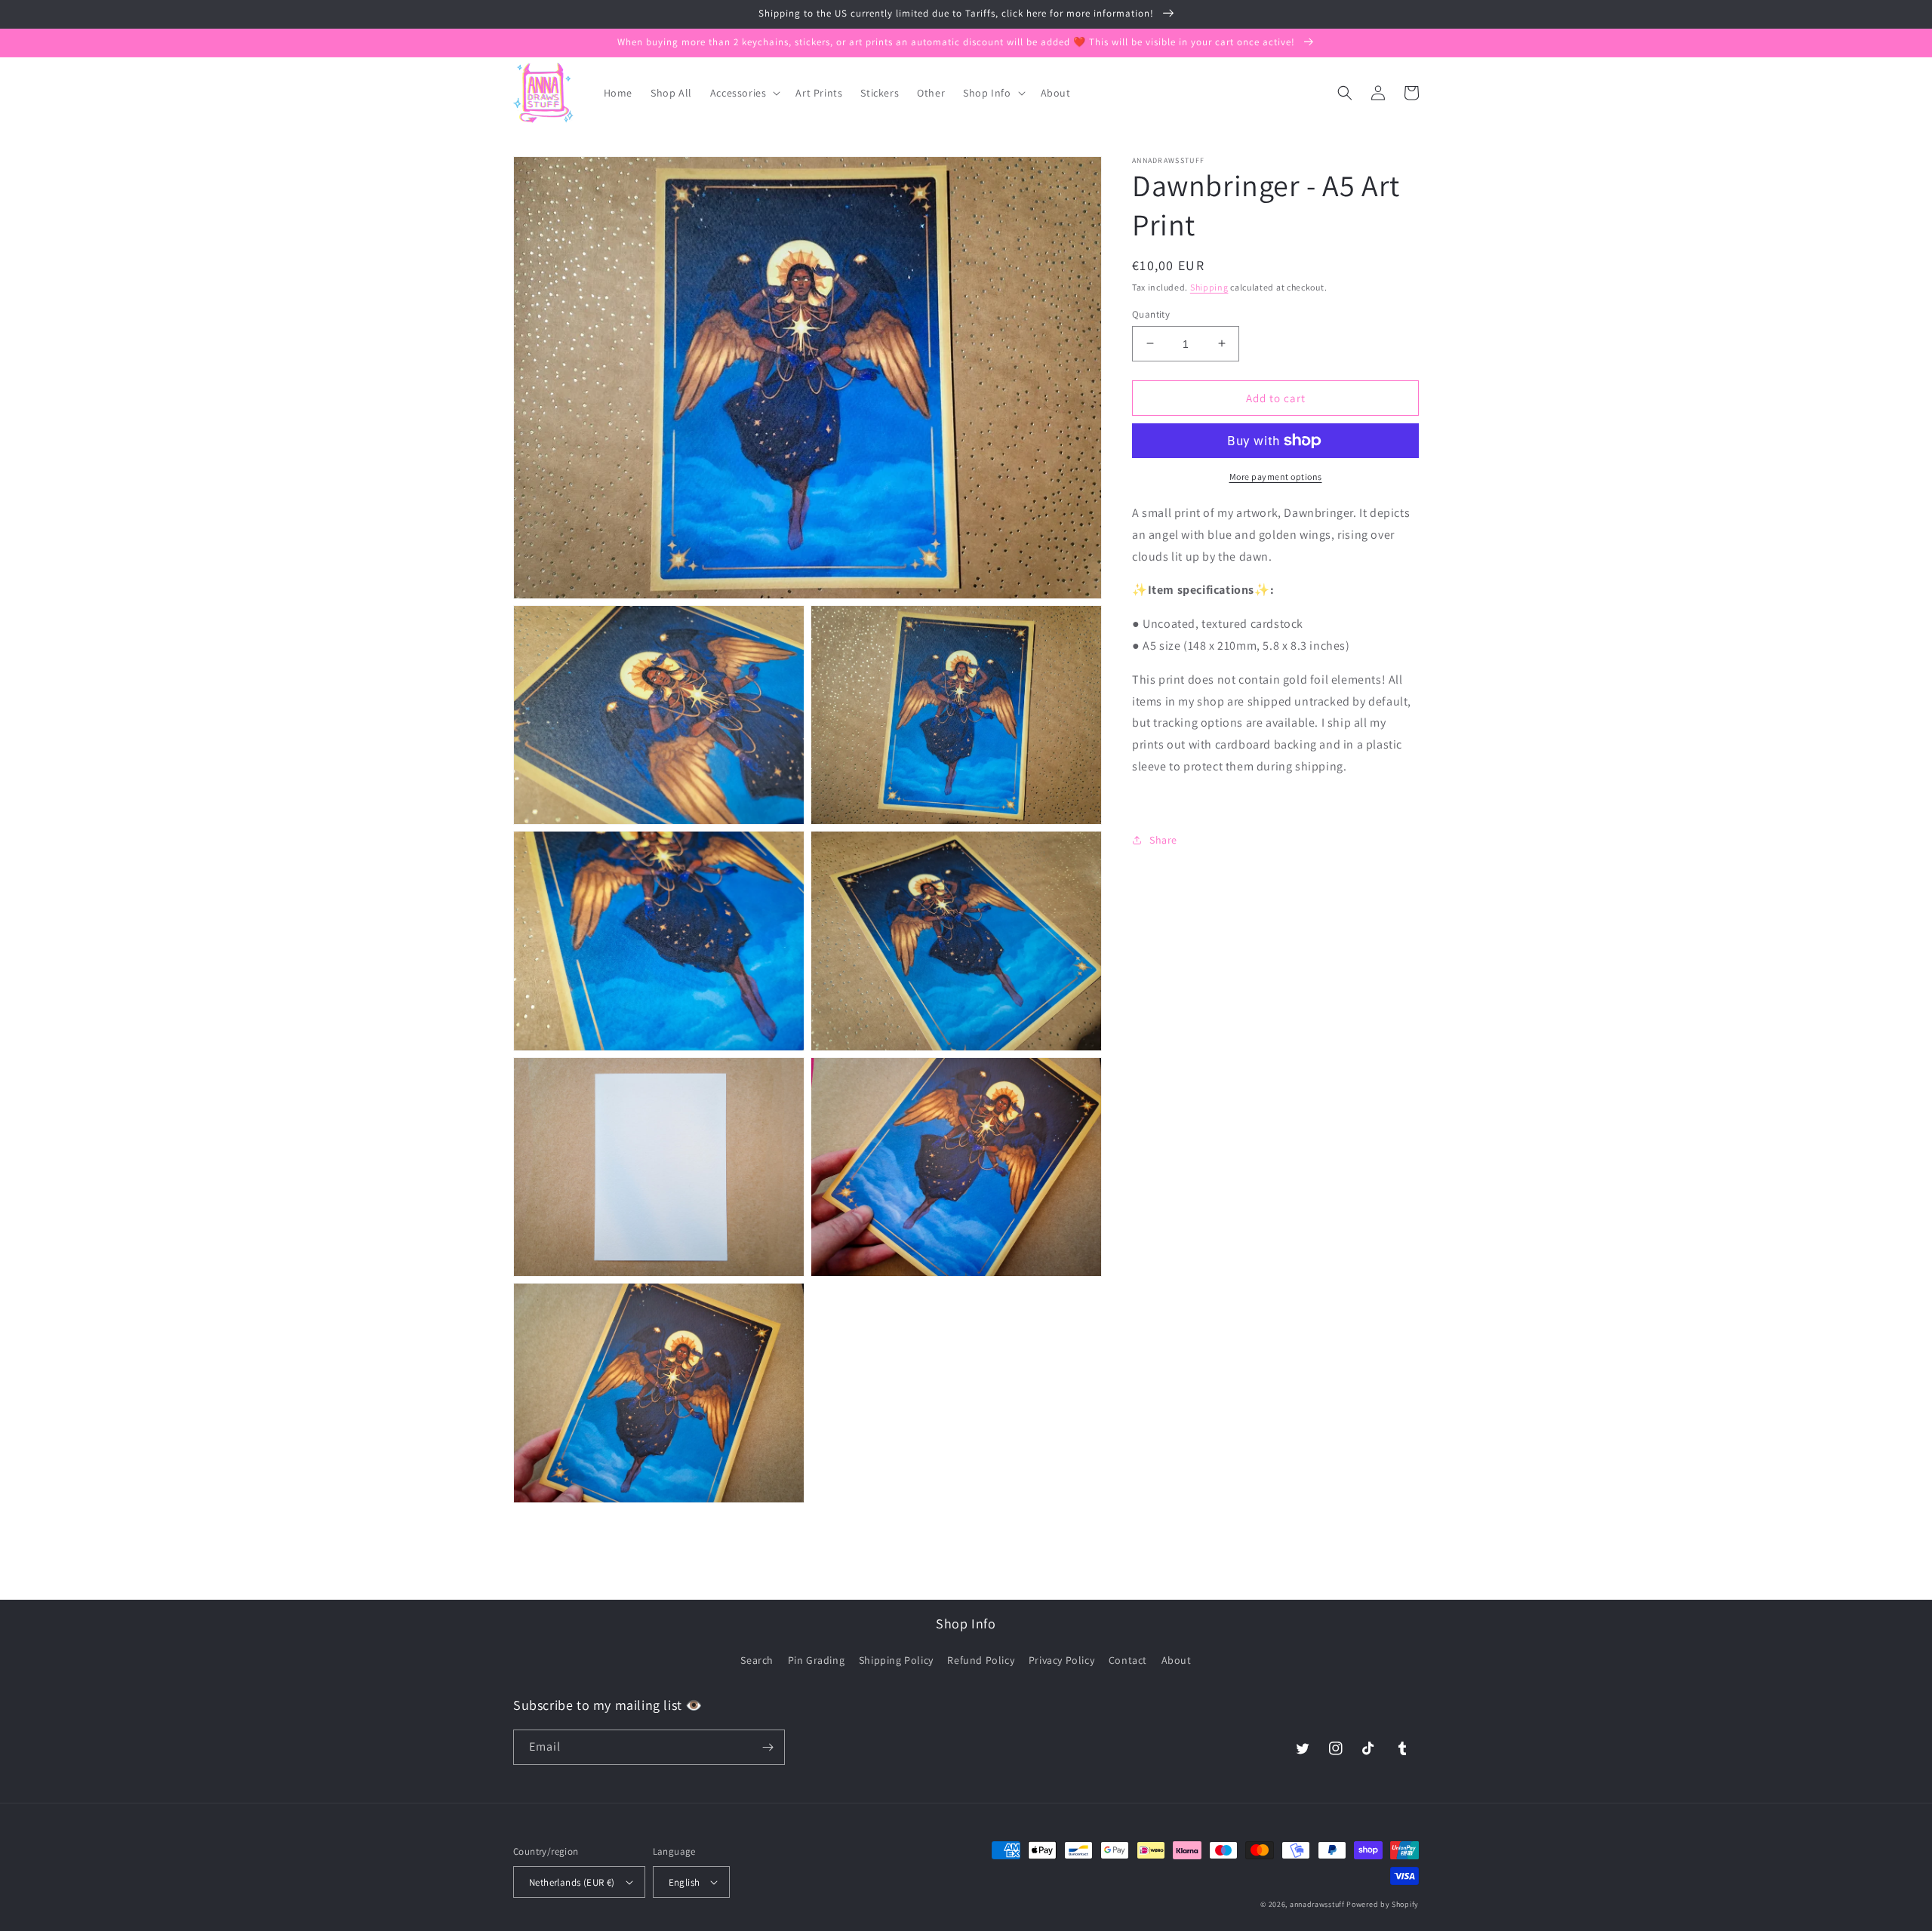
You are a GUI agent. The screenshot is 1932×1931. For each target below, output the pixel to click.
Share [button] (1163, 839)
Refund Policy (981, 1660)
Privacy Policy (1061, 1660)
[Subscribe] (768, 1747)
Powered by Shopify (1383, 1904)
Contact (1128, 1660)
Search (757, 1660)
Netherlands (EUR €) (572, 1882)
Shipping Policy (896, 1660)
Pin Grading (817, 1660)
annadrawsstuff (1317, 1904)
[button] (744, 93)
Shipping (1209, 287)
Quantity (1151, 314)
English (685, 1882)
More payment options (1276, 477)
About (1177, 1660)
